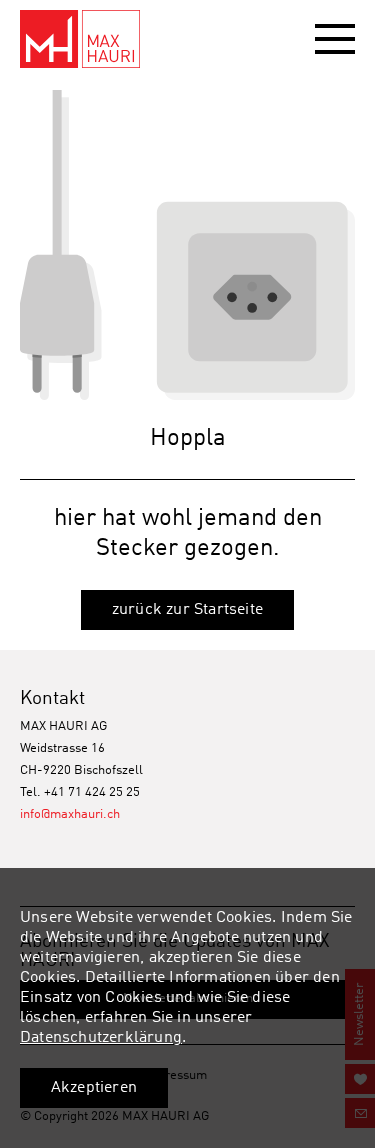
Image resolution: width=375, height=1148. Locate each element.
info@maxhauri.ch (70, 814)
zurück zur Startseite (187, 610)
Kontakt (52, 698)
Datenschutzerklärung (101, 1038)
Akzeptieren (94, 1088)
